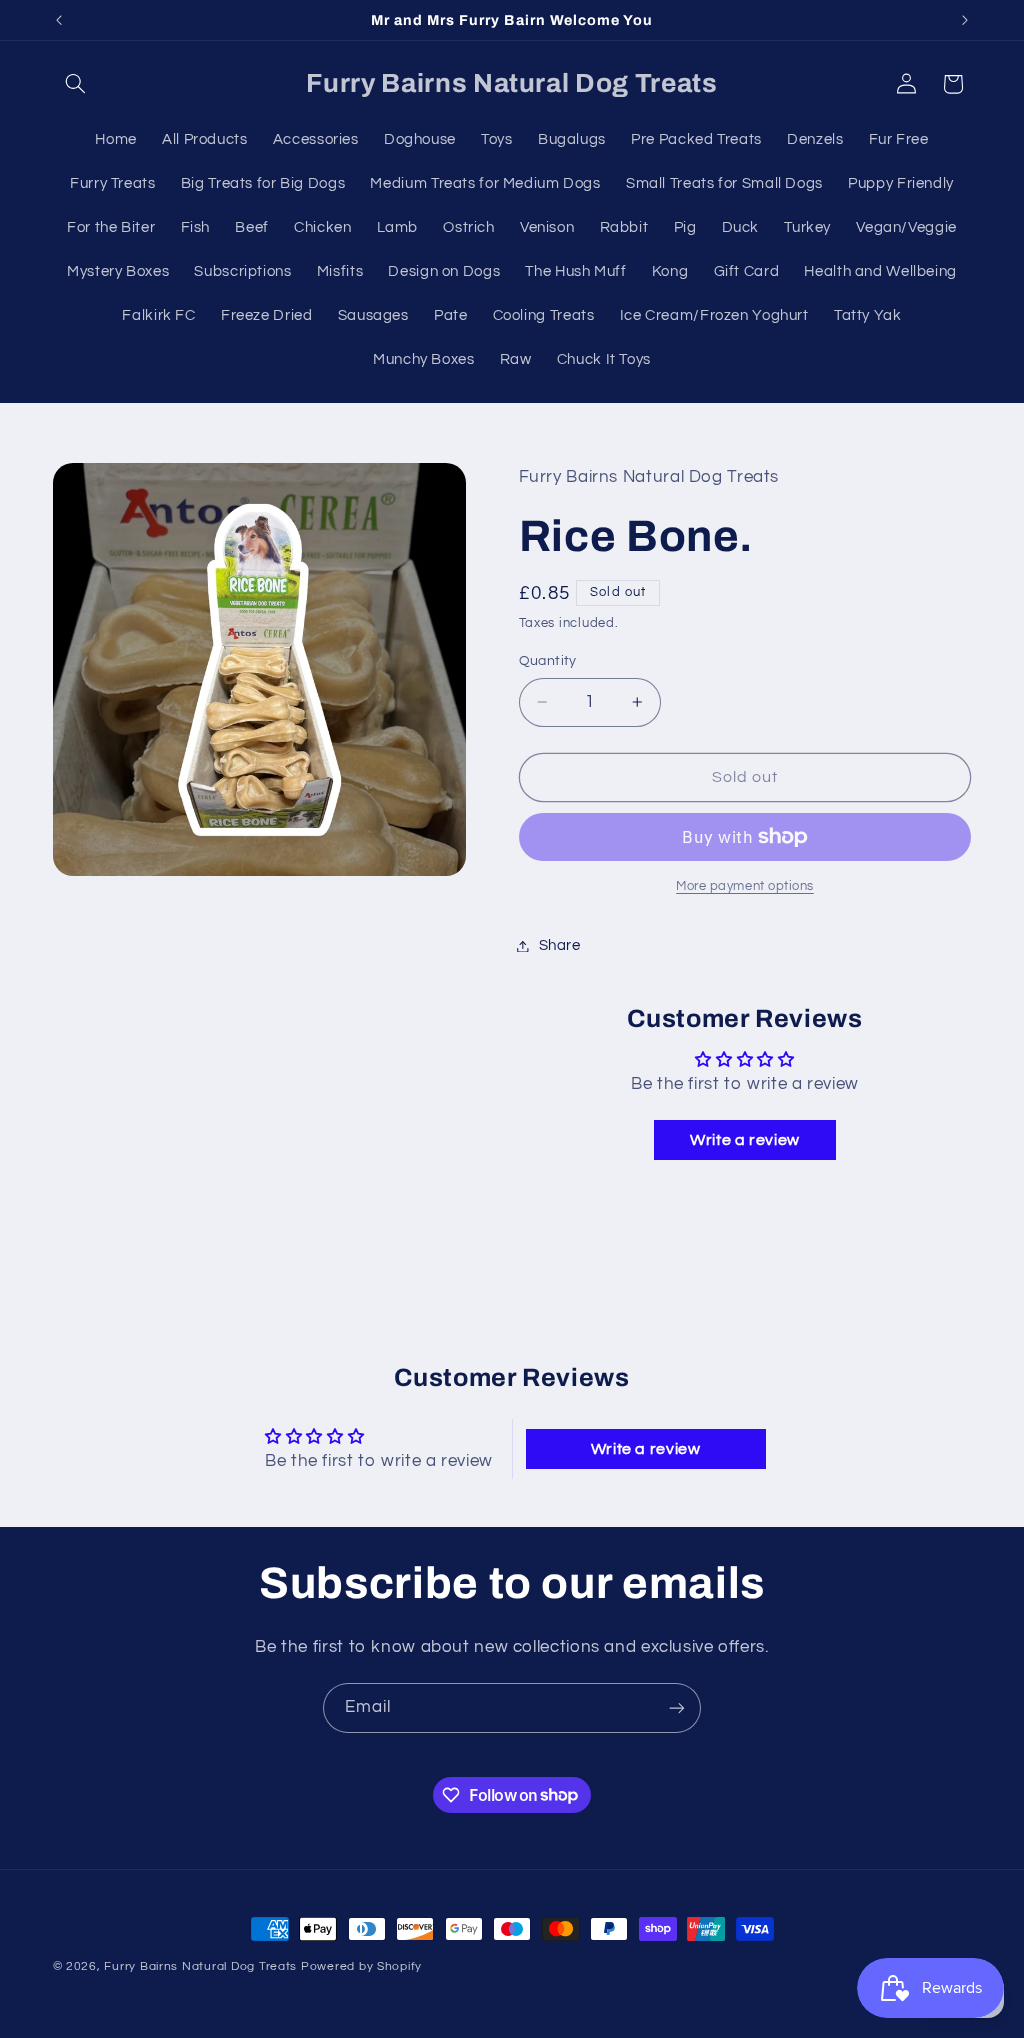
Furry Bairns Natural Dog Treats (200, 1966)
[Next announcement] (965, 20)
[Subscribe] (677, 1707)
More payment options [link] (745, 886)
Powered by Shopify (361, 1966)
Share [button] (560, 945)
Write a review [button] (745, 1140)
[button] (76, 84)
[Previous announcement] (59, 20)
